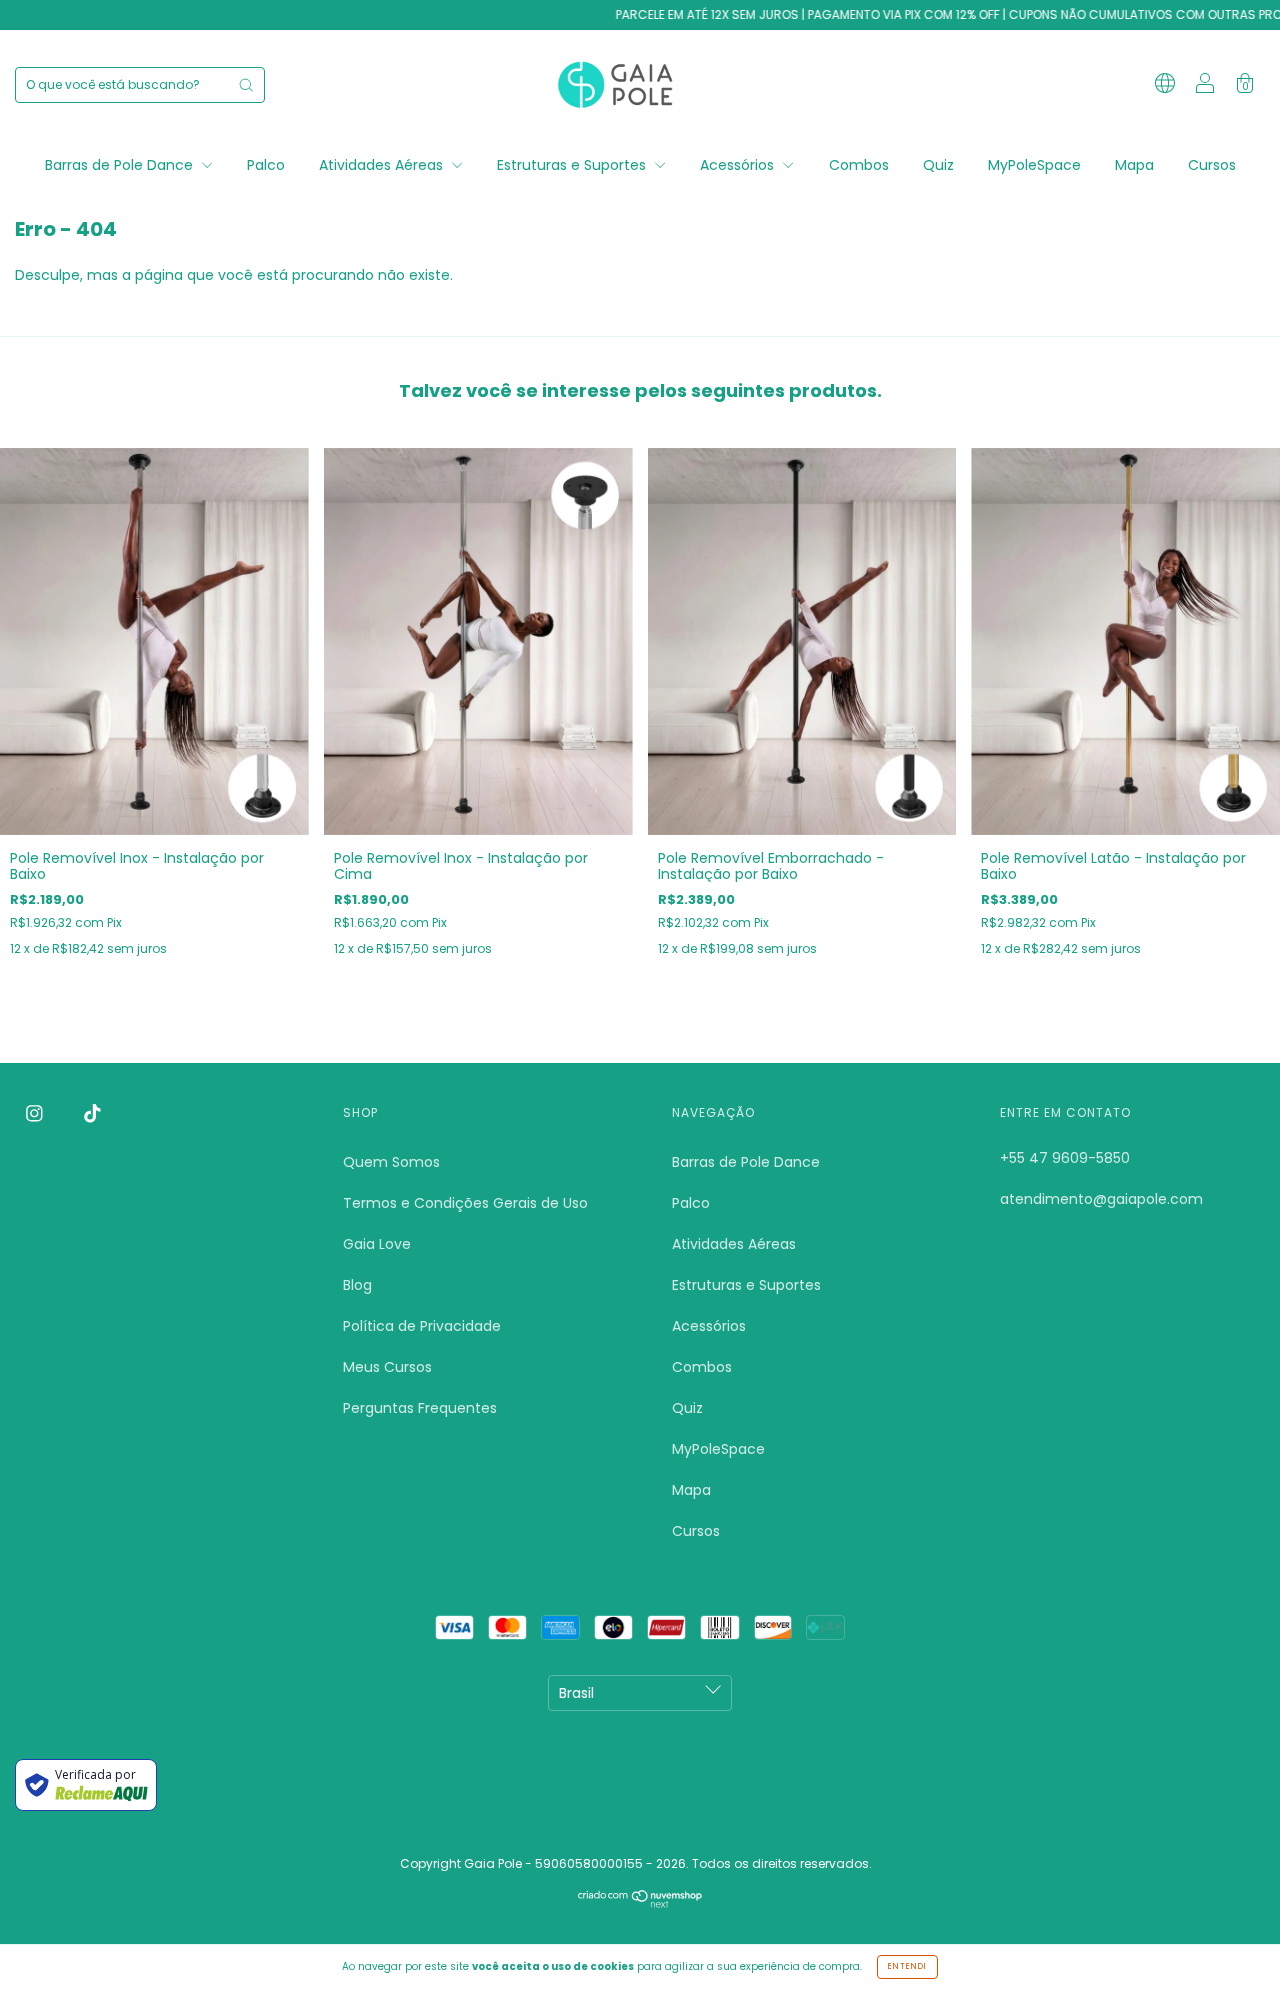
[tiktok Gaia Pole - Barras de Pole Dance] (92, 1114)
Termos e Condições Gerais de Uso (465, 1203)
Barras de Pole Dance (121, 165)
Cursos (1212, 165)
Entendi (907, 1966)
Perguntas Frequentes (420, 1408)
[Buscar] (246, 85)
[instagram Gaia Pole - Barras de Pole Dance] (36, 1114)
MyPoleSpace (1034, 165)
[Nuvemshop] (640, 1903)
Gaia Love (377, 1244)
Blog (357, 1285)
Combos (859, 165)
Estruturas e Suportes (573, 165)
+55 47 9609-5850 (1065, 1158)
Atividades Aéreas (383, 165)
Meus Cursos (387, 1367)
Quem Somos (391, 1162)
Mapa (1134, 165)
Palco (266, 165)
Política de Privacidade (422, 1326)
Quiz (938, 165)
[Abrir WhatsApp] (1230, 1938)
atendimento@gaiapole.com (1101, 1199)
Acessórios (739, 165)
